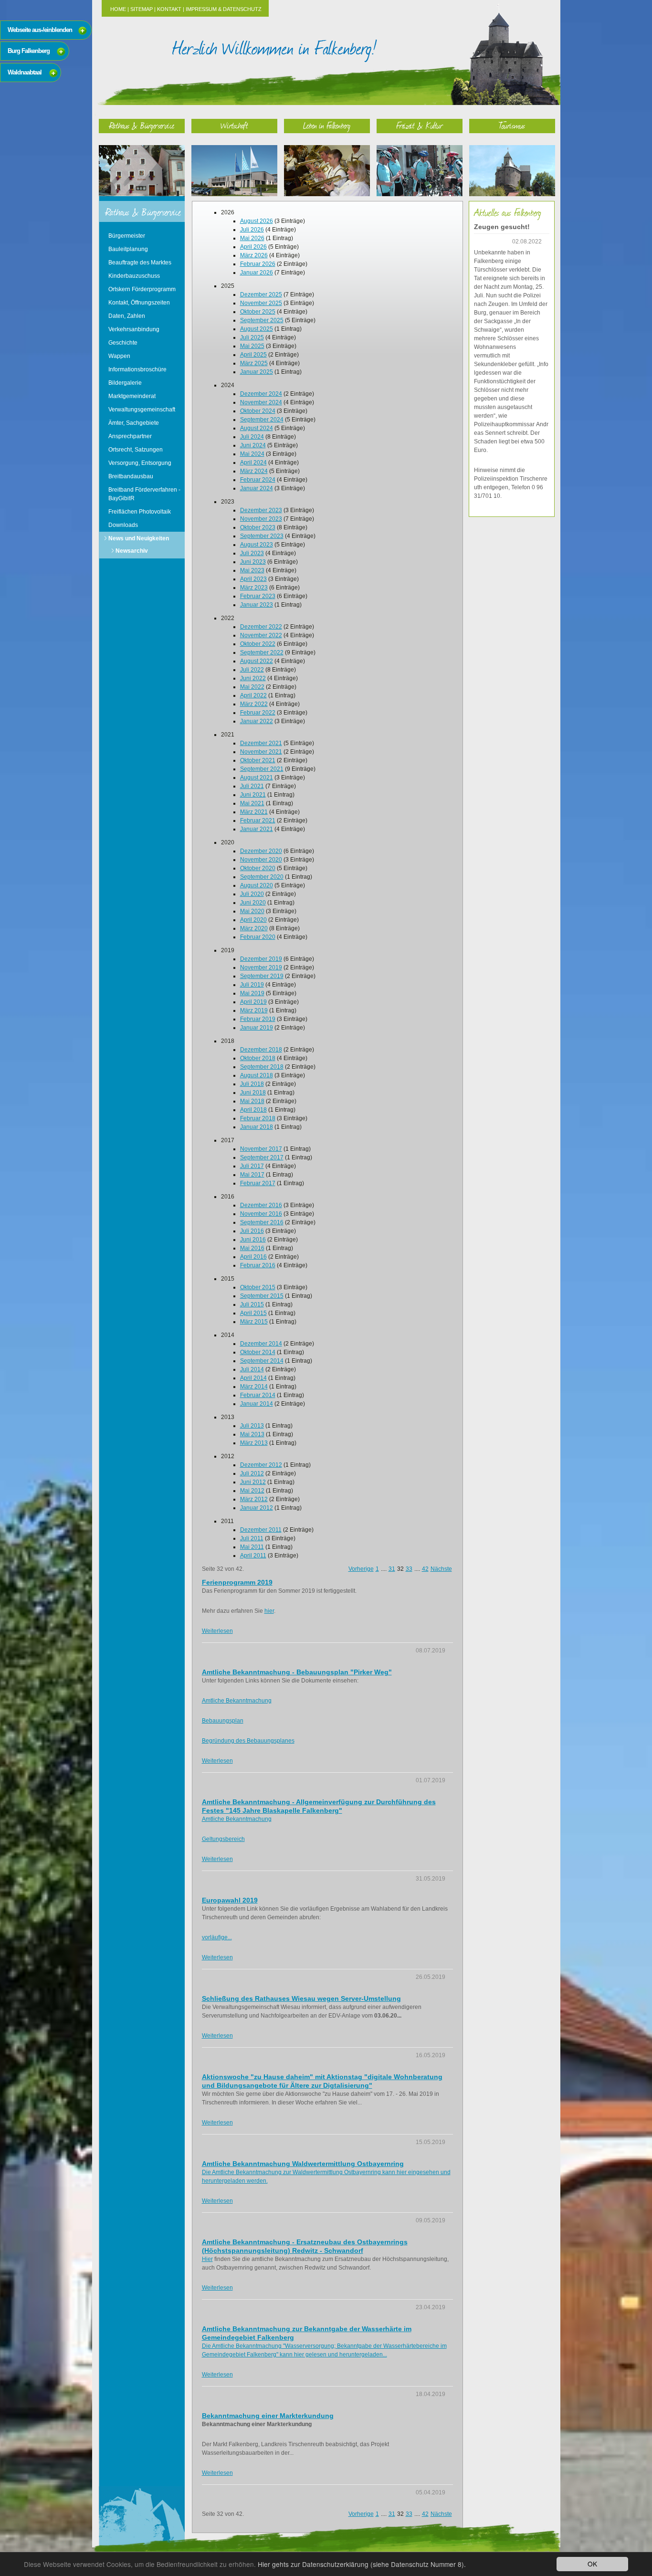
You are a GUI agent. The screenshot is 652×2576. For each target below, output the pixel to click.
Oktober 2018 (258, 1058)
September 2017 (262, 1157)
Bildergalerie (125, 383)
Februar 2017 (258, 1183)
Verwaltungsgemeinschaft (142, 410)
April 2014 (253, 1378)
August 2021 (257, 778)
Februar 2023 (258, 596)
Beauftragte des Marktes (140, 263)
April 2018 (253, 1110)
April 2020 (253, 920)
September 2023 (262, 536)
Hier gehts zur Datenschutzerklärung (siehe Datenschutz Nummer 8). (362, 2564)
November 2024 (261, 402)
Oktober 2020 (258, 868)
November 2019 (261, 967)
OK (592, 2564)
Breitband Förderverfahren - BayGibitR (144, 494)
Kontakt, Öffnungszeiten (139, 303)
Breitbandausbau (131, 476)
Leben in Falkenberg (327, 125)
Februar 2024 (258, 480)
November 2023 (261, 519)
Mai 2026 (252, 238)
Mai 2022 (252, 687)
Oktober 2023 (258, 527)
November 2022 (261, 635)
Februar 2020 (258, 937)
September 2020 (262, 877)
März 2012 (254, 1499)
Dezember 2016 (261, 1205)
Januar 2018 (257, 1127)
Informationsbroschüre (137, 369)
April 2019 (253, 1002)
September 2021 (262, 769)
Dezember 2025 (261, 294)
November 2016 (261, 1214)
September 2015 (262, 1296)
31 (392, 1569)
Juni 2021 (253, 795)
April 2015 (253, 1313)
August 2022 (257, 661)
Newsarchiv (132, 551)
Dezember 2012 (261, 1465)
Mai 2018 (252, 1101)
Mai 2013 (252, 1434)
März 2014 (254, 1387)
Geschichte (123, 343)
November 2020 (261, 860)
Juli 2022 (252, 670)
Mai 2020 (252, 911)
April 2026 (253, 247)
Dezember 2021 (261, 743)
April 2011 (253, 1556)
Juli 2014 (252, 1369)
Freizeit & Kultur (420, 125)
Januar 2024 (257, 488)
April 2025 (253, 355)
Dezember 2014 (261, 1344)
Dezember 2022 (261, 627)
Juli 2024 (252, 437)
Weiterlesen (217, 1631)
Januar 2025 (257, 372)
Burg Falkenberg (29, 51)
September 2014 (262, 1361)
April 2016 (253, 1257)
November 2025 (261, 303)
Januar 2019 (257, 1028)
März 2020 (254, 928)
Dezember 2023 (261, 510)
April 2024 (253, 463)
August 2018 (257, 1075)
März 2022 (254, 704)
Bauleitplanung (128, 249)
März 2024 (254, 471)
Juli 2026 (252, 230)
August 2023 (257, 545)
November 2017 (261, 1149)
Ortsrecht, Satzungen (136, 450)
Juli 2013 (252, 1426)
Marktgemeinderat (132, 396)
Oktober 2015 (258, 1287)
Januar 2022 (257, 721)
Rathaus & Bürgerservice (142, 125)
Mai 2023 (252, 570)
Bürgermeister (127, 236)
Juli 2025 (252, 337)
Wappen (119, 356)
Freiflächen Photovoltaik (140, 512)
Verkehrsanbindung (134, 329)
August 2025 (257, 329)
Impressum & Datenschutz (224, 9)
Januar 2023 (257, 605)
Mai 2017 (252, 1175)
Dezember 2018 (261, 1050)
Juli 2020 (252, 894)
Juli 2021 (252, 786)
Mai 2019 (252, 993)
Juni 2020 (253, 903)
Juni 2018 (253, 1093)
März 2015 (254, 1322)
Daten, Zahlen (127, 316)
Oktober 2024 (258, 411)
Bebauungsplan (223, 1721)
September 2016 (262, 1222)
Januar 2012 (257, 1508)
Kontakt (169, 9)
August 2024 (257, 428)
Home (118, 9)
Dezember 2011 (261, 1530)
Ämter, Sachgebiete (134, 423)
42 (425, 1569)
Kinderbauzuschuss (134, 276)
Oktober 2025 (258, 312)
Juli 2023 (252, 553)
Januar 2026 (257, 273)
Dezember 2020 (261, 851)
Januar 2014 (257, 1404)
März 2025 (254, 363)
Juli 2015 (252, 1304)
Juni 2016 (253, 1240)
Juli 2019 (252, 985)
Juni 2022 (253, 678)
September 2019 (262, 976)
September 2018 (262, 1067)
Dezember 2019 (261, 959)
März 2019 (254, 1010)
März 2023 (254, 588)
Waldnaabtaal (25, 72)
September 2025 (262, 320)
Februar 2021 (258, 820)
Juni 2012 (253, 1482)
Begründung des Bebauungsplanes (248, 1741)
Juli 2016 (252, 1231)
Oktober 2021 (258, 760)
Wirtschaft (234, 125)
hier (269, 1611)
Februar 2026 (258, 264)
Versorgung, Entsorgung (140, 463)
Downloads (123, 525)
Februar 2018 (258, 1118)
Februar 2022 (258, 713)
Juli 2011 (252, 1538)
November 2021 (261, 752)
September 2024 (262, 420)
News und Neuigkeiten (139, 538)
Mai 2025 (252, 346)
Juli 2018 (252, 1084)
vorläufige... (217, 1937)
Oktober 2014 (258, 1352)
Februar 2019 (258, 1019)
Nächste (441, 1569)
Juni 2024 (253, 445)
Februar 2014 (258, 1395)
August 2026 (257, 221)
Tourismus (512, 125)
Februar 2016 (258, 1265)
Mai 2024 (252, 454)
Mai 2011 (252, 1547)
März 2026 (254, 255)
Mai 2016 (252, 1248)
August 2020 (257, 885)
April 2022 (253, 695)
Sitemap (142, 9)
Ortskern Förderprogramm (142, 289)
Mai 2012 (252, 1491)
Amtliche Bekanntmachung (237, 1701)
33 (409, 1569)
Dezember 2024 (261, 394)
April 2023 (253, 579)
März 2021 (254, 812)
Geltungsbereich (223, 1839)
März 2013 (254, 1443)
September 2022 (262, 652)
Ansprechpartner (130, 436)
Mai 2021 (252, 803)
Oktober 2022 (258, 644)
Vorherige (361, 1569)
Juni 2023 (253, 562)
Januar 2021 (257, 829)
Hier (207, 2259)
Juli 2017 (252, 1166)
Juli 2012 (252, 1473)
